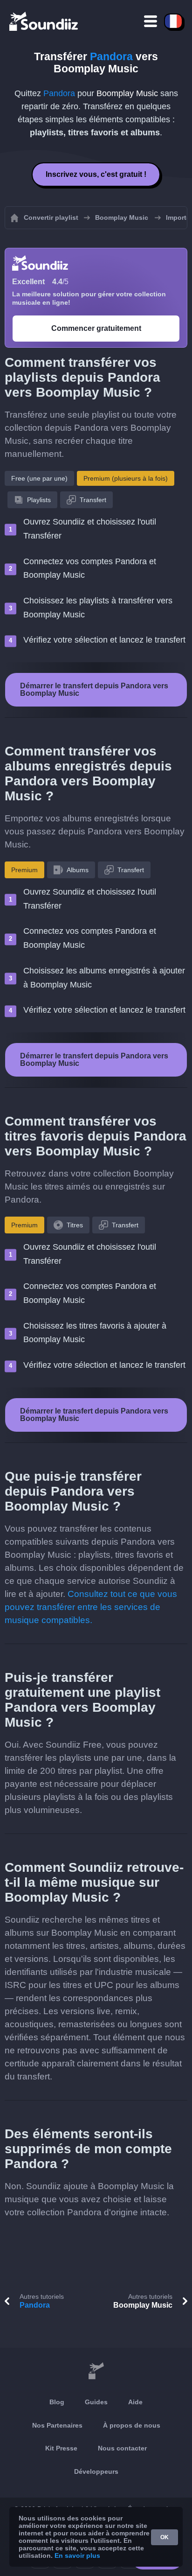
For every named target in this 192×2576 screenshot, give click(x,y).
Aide (135, 2402)
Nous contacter (122, 2448)
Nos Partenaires (57, 2425)
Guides (96, 2402)
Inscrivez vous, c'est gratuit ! (96, 174)
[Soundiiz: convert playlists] (96, 2371)
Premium (24, 870)
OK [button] (165, 2537)
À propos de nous (132, 2425)
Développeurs (96, 2471)
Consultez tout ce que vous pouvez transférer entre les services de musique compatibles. (91, 1607)
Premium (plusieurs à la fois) (126, 478)
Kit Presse (61, 2448)
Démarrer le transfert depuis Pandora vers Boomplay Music (94, 689)
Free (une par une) (39, 478)
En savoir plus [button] (77, 2555)
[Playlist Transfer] (44, 21)
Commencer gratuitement (96, 328)
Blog (57, 2402)
